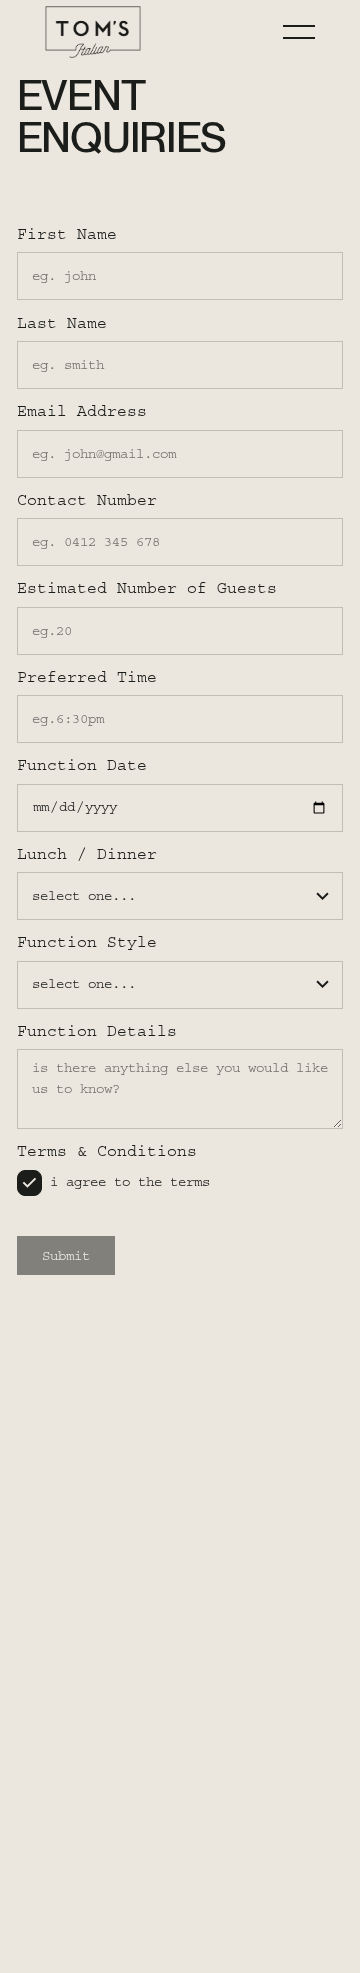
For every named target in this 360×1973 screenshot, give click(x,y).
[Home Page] (93, 32)
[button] (299, 32)
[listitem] (114, 1183)
